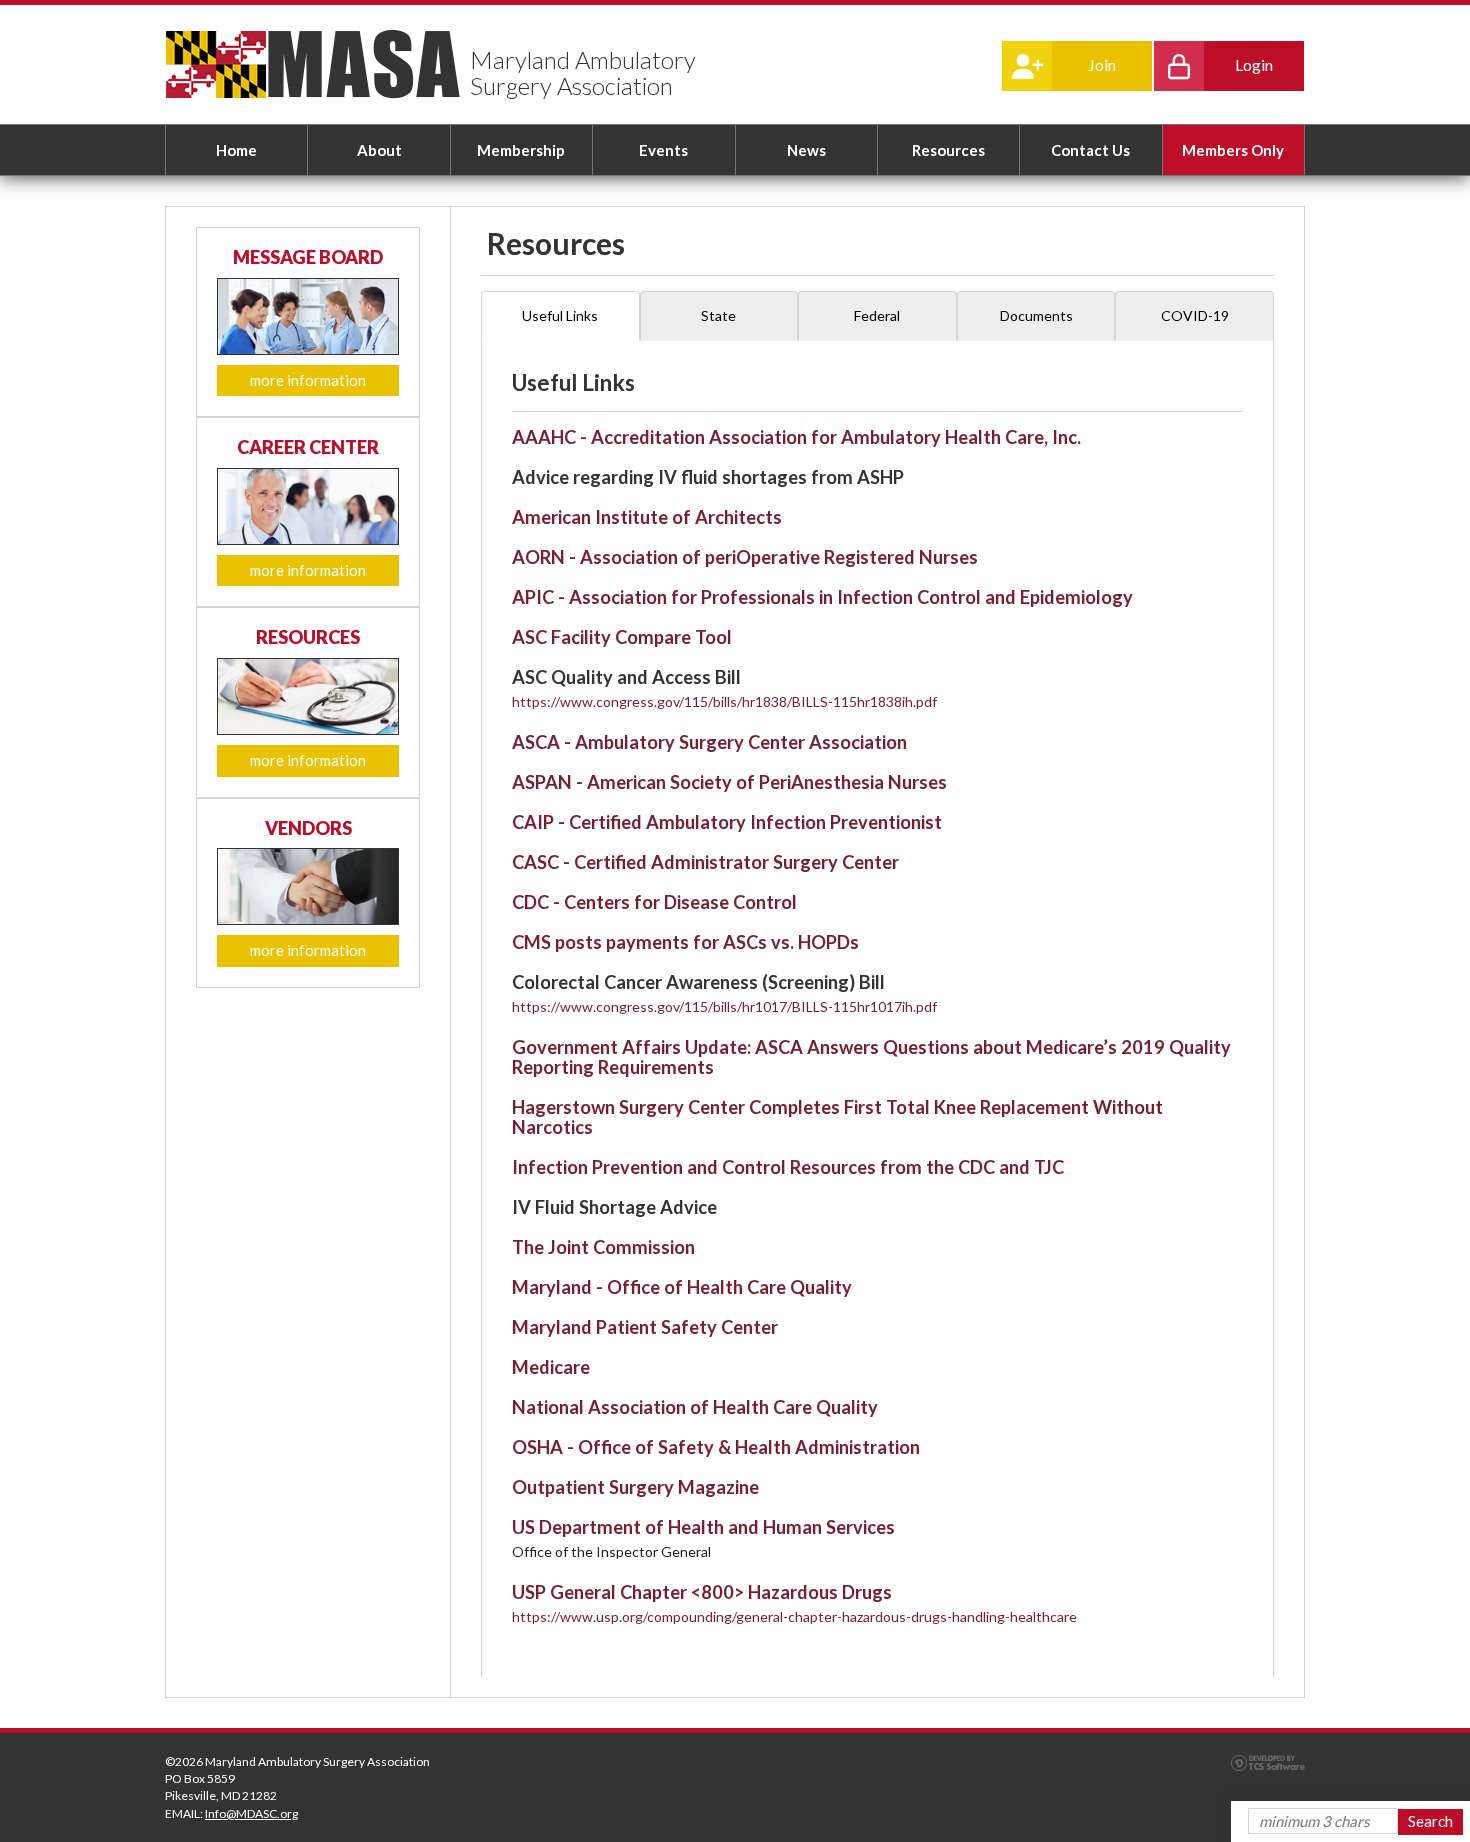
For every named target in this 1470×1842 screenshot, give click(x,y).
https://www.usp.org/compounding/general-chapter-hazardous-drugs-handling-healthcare (794, 1616)
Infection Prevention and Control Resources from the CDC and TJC (788, 1167)
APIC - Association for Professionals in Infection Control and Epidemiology (822, 597)
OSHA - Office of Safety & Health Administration (716, 1447)
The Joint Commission (603, 1247)
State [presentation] (718, 315)
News (806, 150)
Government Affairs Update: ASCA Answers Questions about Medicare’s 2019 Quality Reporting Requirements (871, 1057)
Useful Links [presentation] (560, 315)
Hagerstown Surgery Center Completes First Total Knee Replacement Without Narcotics (837, 1117)
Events (663, 150)
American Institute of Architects (647, 517)
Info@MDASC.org (251, 1813)
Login (1254, 64)
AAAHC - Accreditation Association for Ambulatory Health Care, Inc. (796, 437)
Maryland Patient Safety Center (645, 1327)
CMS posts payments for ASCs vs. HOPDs (685, 942)
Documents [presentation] (1036, 315)
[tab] (560, 316)
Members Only (1233, 150)
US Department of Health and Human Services (703, 1527)
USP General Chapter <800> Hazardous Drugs (702, 1592)
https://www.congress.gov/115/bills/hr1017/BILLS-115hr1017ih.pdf (724, 1006)
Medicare (551, 1367)
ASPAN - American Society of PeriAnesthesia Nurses (729, 782)
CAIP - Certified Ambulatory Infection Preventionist (727, 822)
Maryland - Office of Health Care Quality (682, 1287)
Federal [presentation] (877, 315)
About (379, 150)
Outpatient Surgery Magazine (635, 1487)
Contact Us (1090, 150)
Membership (521, 150)
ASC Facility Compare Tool (622, 637)
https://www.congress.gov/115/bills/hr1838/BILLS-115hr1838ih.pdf (724, 701)
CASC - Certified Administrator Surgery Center (705, 862)
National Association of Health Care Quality (695, 1407)
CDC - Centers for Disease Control (654, 902)
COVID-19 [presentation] (1195, 315)
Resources (948, 150)
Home (236, 150)
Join (1102, 64)
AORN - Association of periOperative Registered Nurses (745, 557)
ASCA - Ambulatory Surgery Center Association (709, 742)
